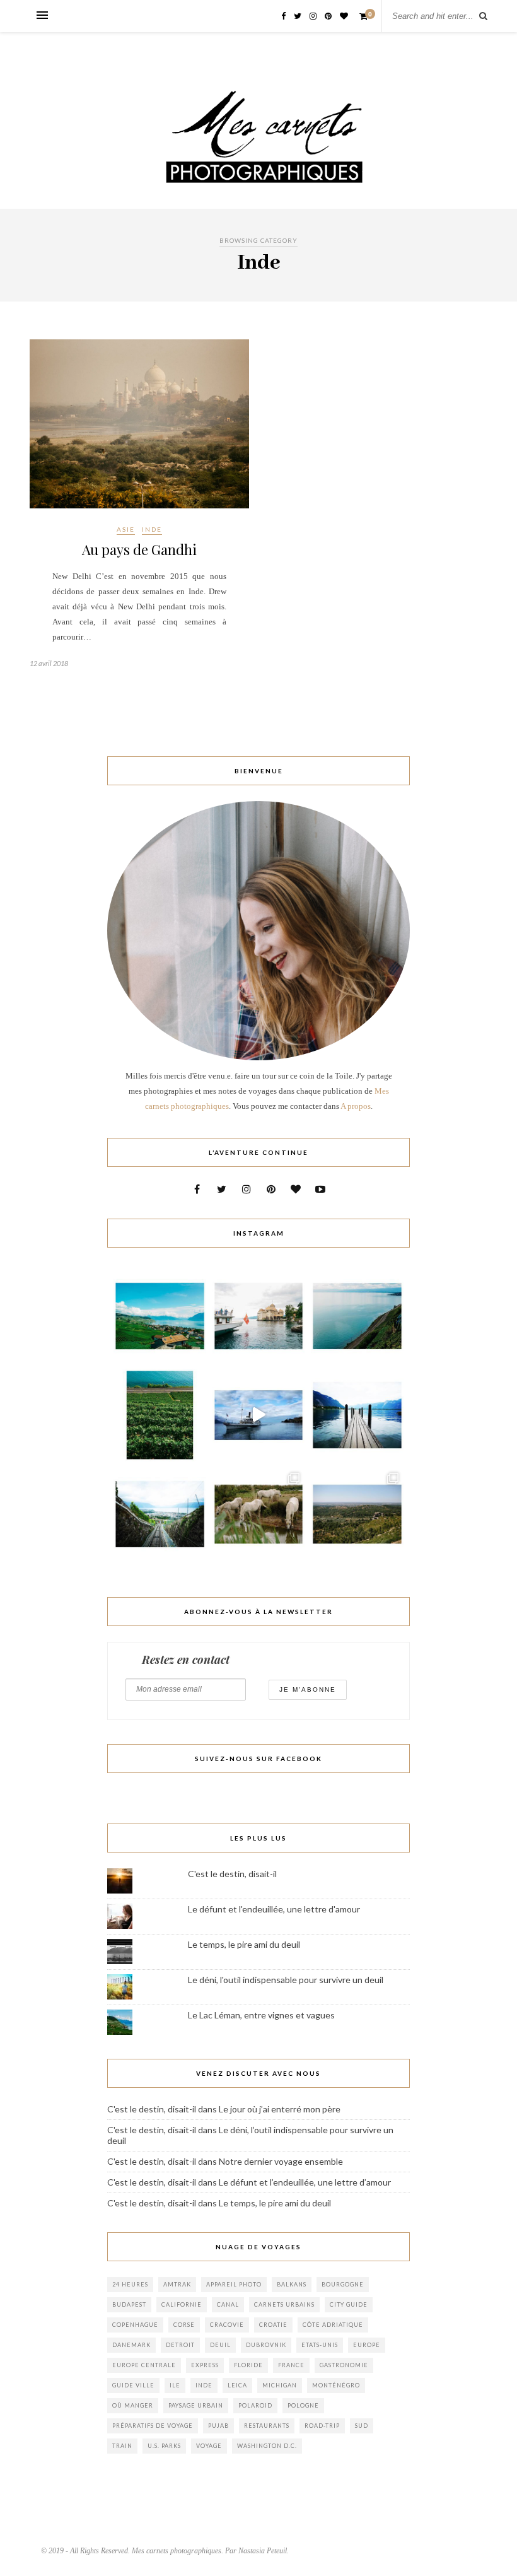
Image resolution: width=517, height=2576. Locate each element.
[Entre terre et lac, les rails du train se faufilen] (160, 1415)
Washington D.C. (267, 2446)
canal (228, 2304)
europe (367, 2345)
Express (205, 2365)
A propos (356, 1106)
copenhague (135, 2325)
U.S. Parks (164, 2446)
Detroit (180, 2345)
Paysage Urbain (196, 2405)
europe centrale (144, 2365)
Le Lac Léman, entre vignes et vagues (261, 2015)
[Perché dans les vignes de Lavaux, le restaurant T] (160, 1316)
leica (237, 2385)
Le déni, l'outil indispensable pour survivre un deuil (286, 1980)
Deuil (220, 2345)
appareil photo (234, 2284)
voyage (209, 2446)
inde (204, 2385)
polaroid (255, 2405)
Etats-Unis (320, 2345)
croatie (273, 2325)
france (291, 2365)
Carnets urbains (284, 2304)
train (122, 2446)
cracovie (227, 2325)
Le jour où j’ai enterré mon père (280, 2109)
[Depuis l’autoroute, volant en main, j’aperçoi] (160, 1514)
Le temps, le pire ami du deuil (244, 1944)
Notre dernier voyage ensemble (281, 2161)
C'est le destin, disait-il (232, 1874)
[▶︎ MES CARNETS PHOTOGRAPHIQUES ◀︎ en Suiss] (259, 1316)
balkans (292, 2284)
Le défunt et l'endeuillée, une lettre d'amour (274, 1909)
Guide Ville (133, 2385)
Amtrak (177, 2284)
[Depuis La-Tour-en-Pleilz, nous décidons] (259, 1415)
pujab (218, 2426)
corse (184, 2325)
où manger (133, 2405)
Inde (152, 529)
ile (175, 2385)
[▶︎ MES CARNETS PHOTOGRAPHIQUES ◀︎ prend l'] (259, 1514)
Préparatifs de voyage (153, 2426)
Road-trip (322, 2426)
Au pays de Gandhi (139, 549)
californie (182, 2304)
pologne (303, 2405)
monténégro (336, 2385)
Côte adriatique (333, 2325)
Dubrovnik (266, 2345)
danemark (131, 2345)
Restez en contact (186, 1660)
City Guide (349, 2304)
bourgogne (343, 2284)
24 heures (130, 2284)
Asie (126, 529)
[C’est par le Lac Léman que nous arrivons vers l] (357, 1415)
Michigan (280, 2385)
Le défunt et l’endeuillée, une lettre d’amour (305, 2182)
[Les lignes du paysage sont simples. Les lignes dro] (357, 1316)
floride (248, 2365)
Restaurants (267, 2426)
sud (362, 2426)
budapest (129, 2304)
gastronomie (344, 2365)
